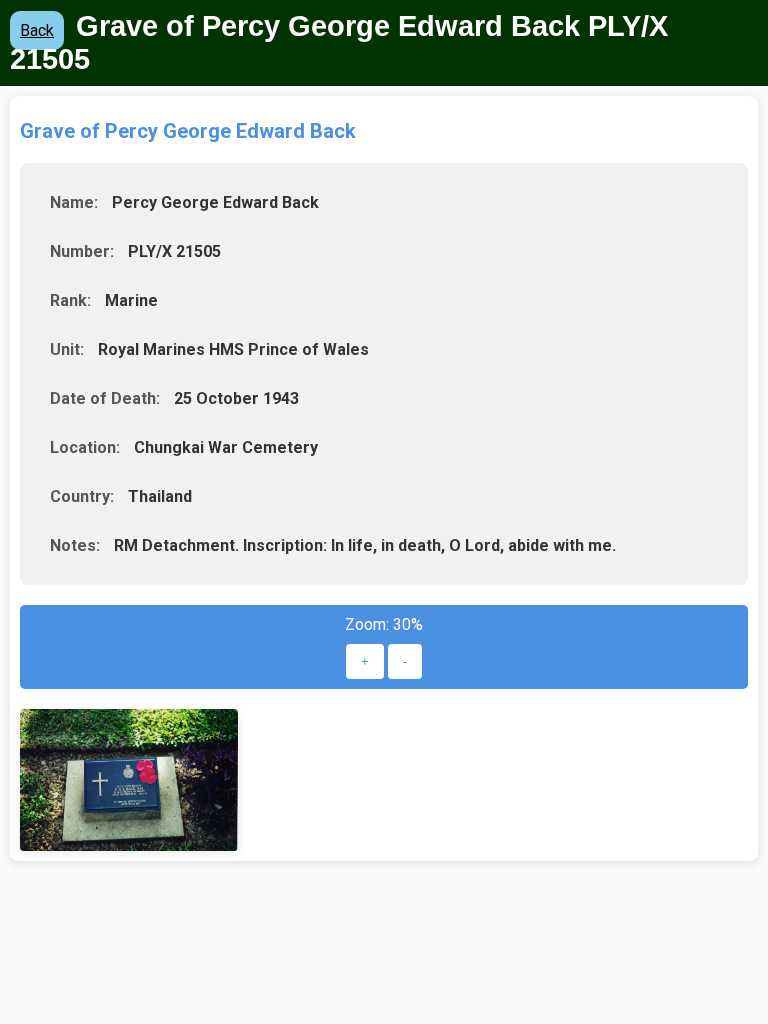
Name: (74, 202)
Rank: (70, 300)
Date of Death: (105, 398)
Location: (85, 447)
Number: (82, 251)
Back (37, 30)
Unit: (67, 349)
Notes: (75, 545)
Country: (82, 496)
